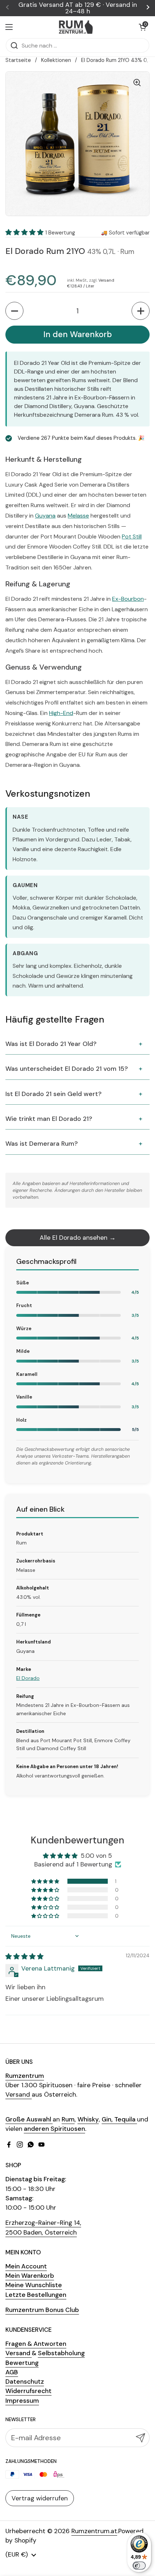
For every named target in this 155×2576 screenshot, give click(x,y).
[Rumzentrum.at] (76, 27)
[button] (142, 27)
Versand (106, 280)
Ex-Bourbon (128, 599)
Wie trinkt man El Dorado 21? (49, 1119)
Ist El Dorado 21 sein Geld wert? (54, 1094)
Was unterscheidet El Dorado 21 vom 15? (67, 1069)
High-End (61, 713)
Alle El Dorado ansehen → (78, 1238)
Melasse (78, 516)
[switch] (139, 2566)
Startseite (18, 60)
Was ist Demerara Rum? (42, 1144)
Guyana (45, 516)
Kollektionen (56, 60)
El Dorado (28, 1678)
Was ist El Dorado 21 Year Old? (51, 1044)
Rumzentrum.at (94, 2531)
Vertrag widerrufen (40, 2498)
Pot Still (132, 536)
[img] (25, 1956)
